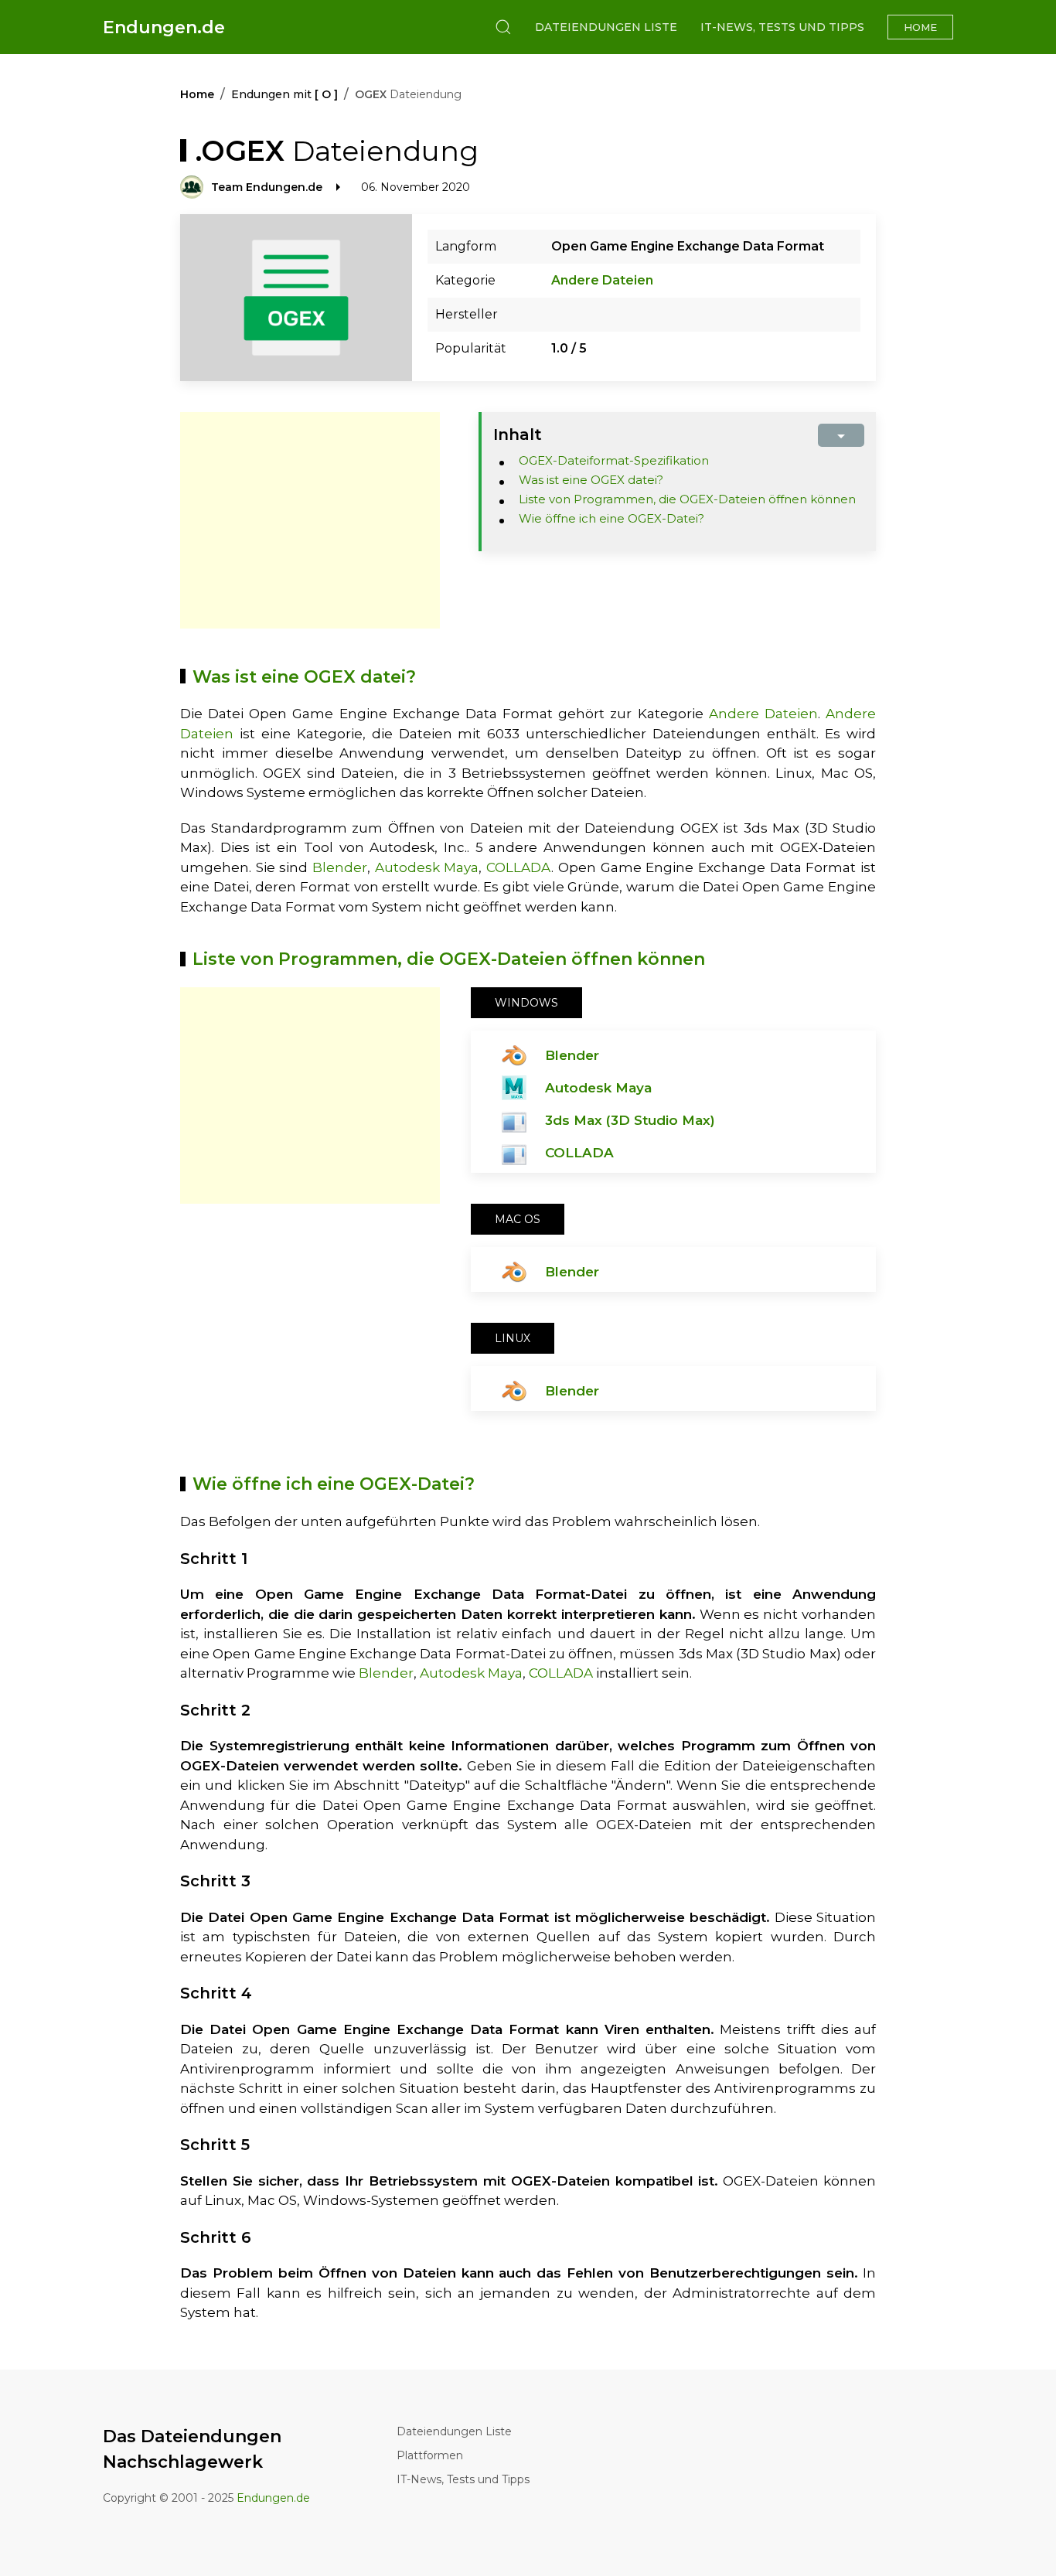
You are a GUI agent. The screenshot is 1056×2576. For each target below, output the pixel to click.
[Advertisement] (310, 520)
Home (920, 27)
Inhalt (518, 434)
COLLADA (519, 867)
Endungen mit (284, 94)
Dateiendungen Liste (606, 27)
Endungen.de (164, 27)
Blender (340, 867)
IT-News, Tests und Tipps (782, 27)
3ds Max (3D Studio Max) (630, 1120)
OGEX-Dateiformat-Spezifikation (614, 460)
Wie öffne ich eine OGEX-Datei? (611, 518)
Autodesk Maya (427, 867)
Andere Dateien (602, 280)
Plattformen (430, 2455)
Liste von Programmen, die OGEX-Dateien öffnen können (687, 499)
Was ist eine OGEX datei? (591, 480)
